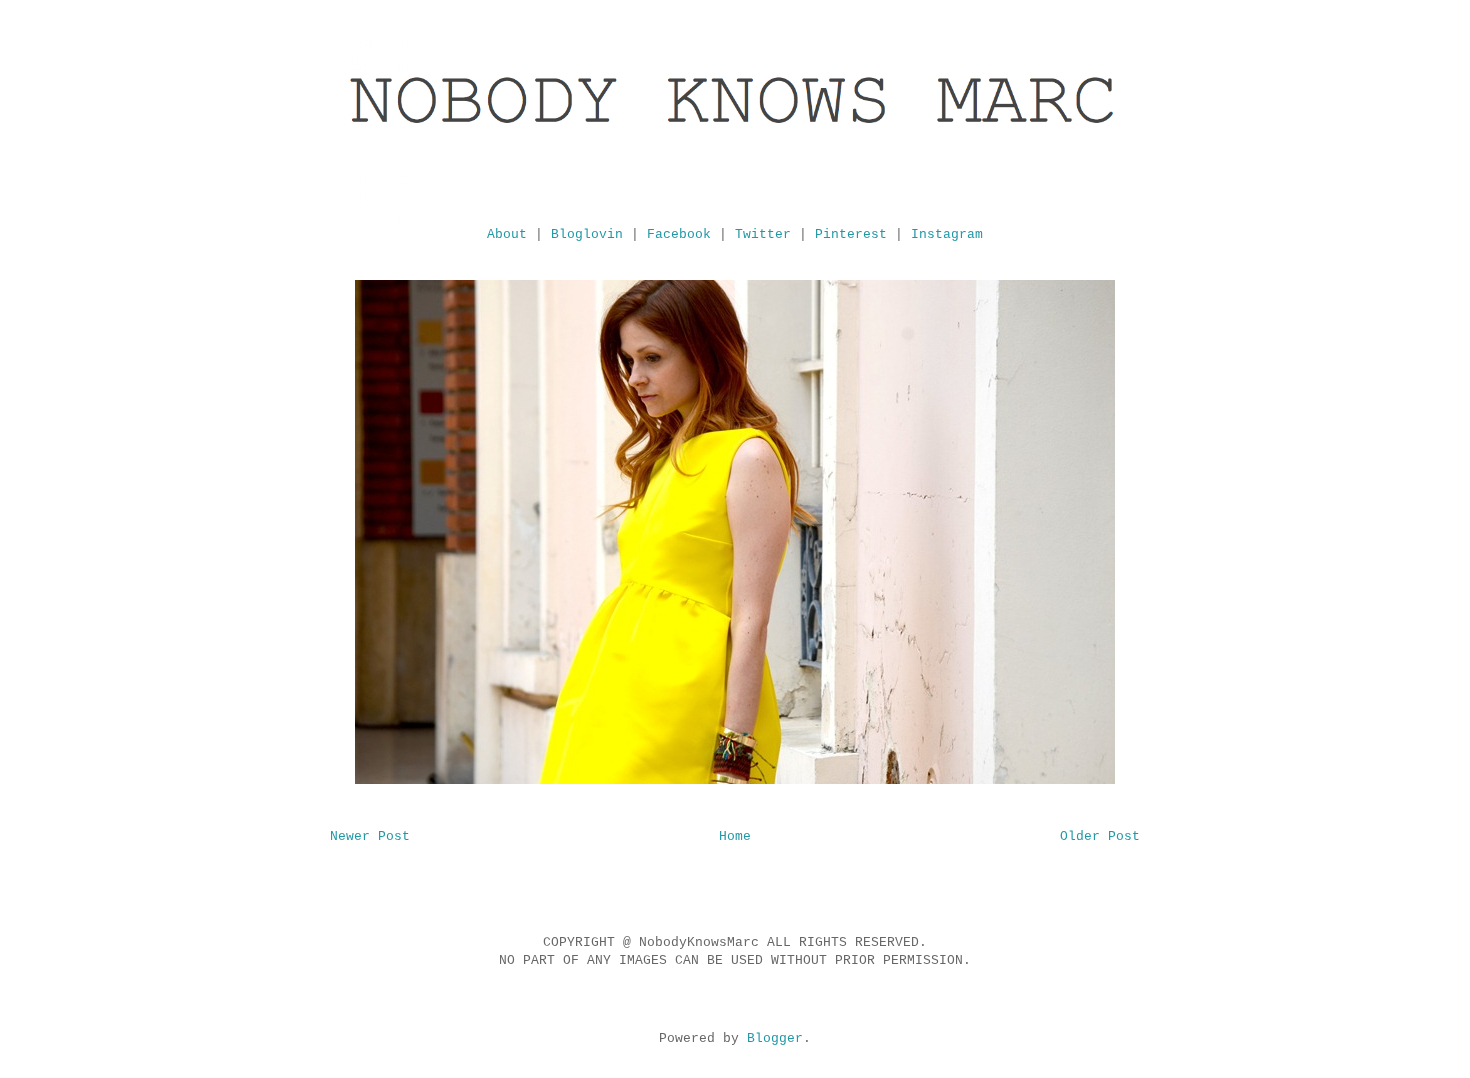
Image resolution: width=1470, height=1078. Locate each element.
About (507, 234)
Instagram (947, 234)
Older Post (1100, 836)
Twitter (763, 234)
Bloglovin (587, 234)
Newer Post (370, 836)
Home (735, 836)
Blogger (775, 1038)
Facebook (679, 234)
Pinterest (851, 234)
